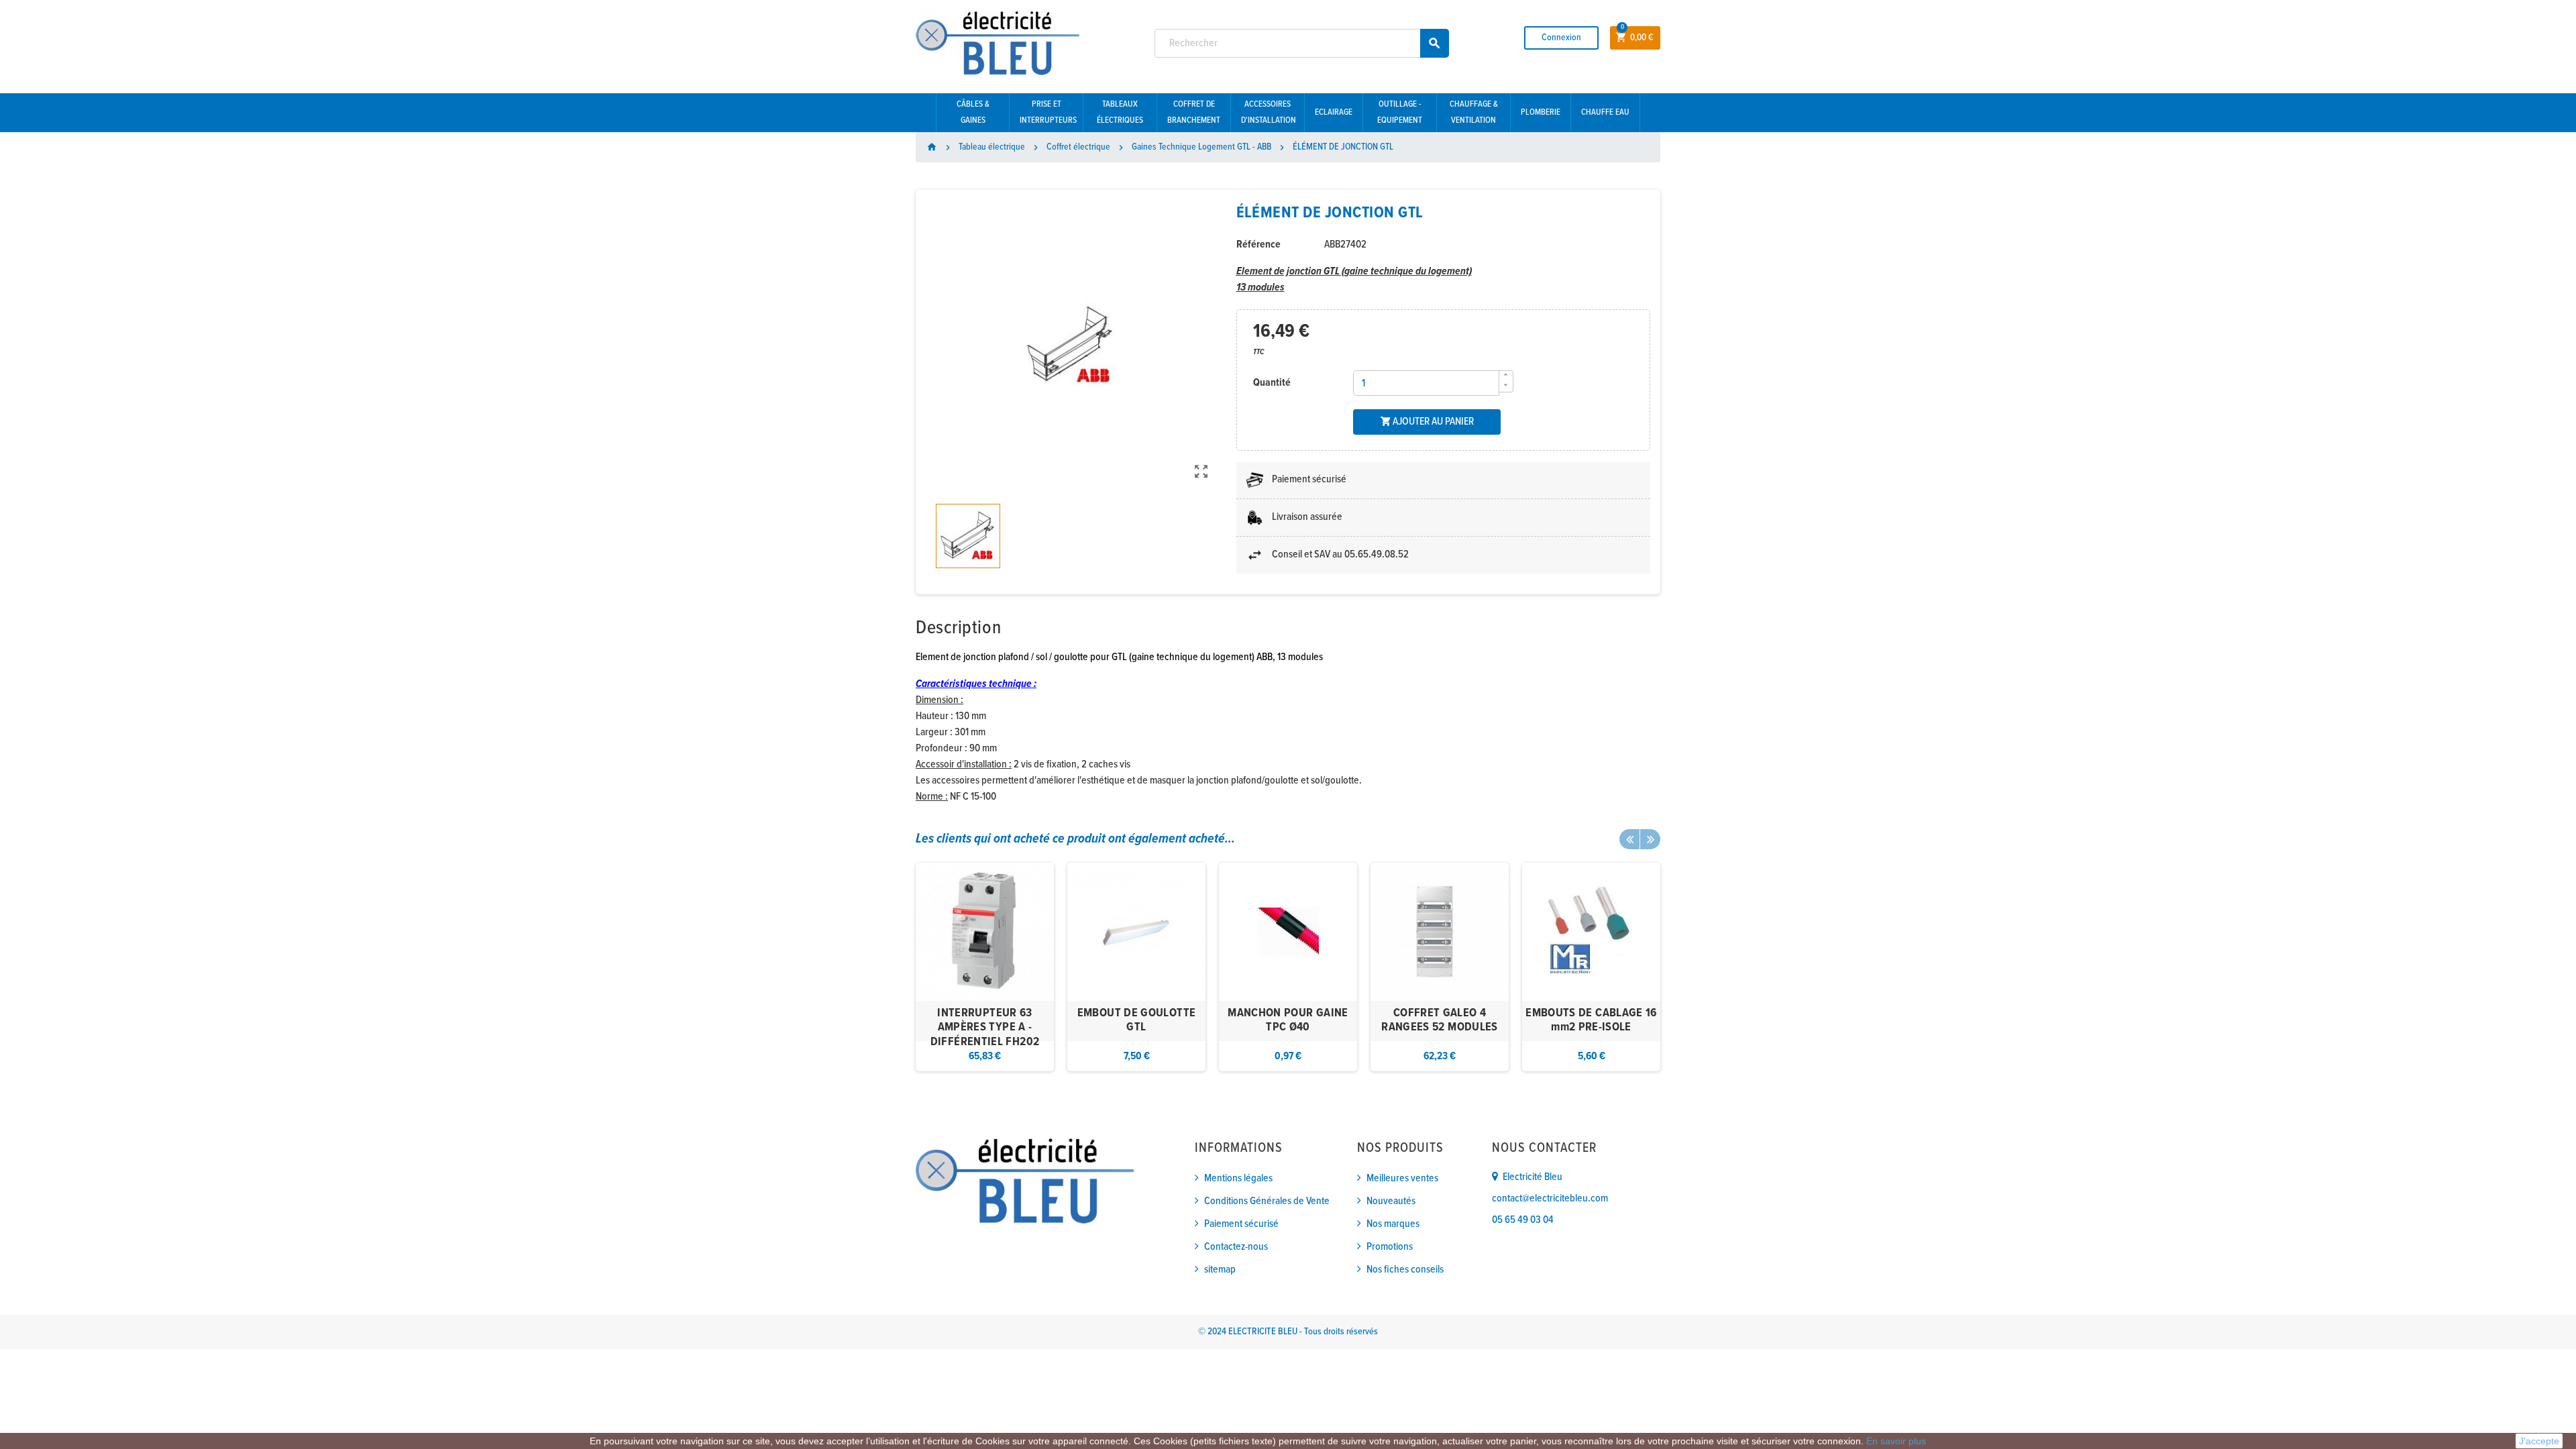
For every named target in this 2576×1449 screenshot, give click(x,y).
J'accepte (2539, 1441)
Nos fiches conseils (1405, 1270)
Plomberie (1541, 112)
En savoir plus (1896, 1441)
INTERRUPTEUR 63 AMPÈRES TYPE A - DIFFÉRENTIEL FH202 (985, 1028)
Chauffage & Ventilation (1474, 112)
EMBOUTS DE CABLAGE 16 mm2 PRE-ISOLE (1591, 1021)
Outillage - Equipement (1400, 112)
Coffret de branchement (1194, 112)
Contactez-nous (1236, 1247)
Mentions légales (1238, 1178)
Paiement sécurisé (1241, 1224)
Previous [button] (1629, 839)
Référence (1258, 245)
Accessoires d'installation (1269, 112)
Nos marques (1393, 1224)
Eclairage (1334, 112)
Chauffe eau (1605, 112)
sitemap (1220, 1270)
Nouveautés (1391, 1201)
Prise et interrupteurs (1048, 112)
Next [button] (1650, 839)
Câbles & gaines (973, 112)
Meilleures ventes (1402, 1178)
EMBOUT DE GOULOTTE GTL (1136, 1021)
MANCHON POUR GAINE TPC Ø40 (1288, 1021)
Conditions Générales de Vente (1267, 1201)
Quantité (1272, 383)
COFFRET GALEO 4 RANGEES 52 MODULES (1439, 1021)
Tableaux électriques (1120, 112)
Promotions (1390, 1247)
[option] (985, 967)
